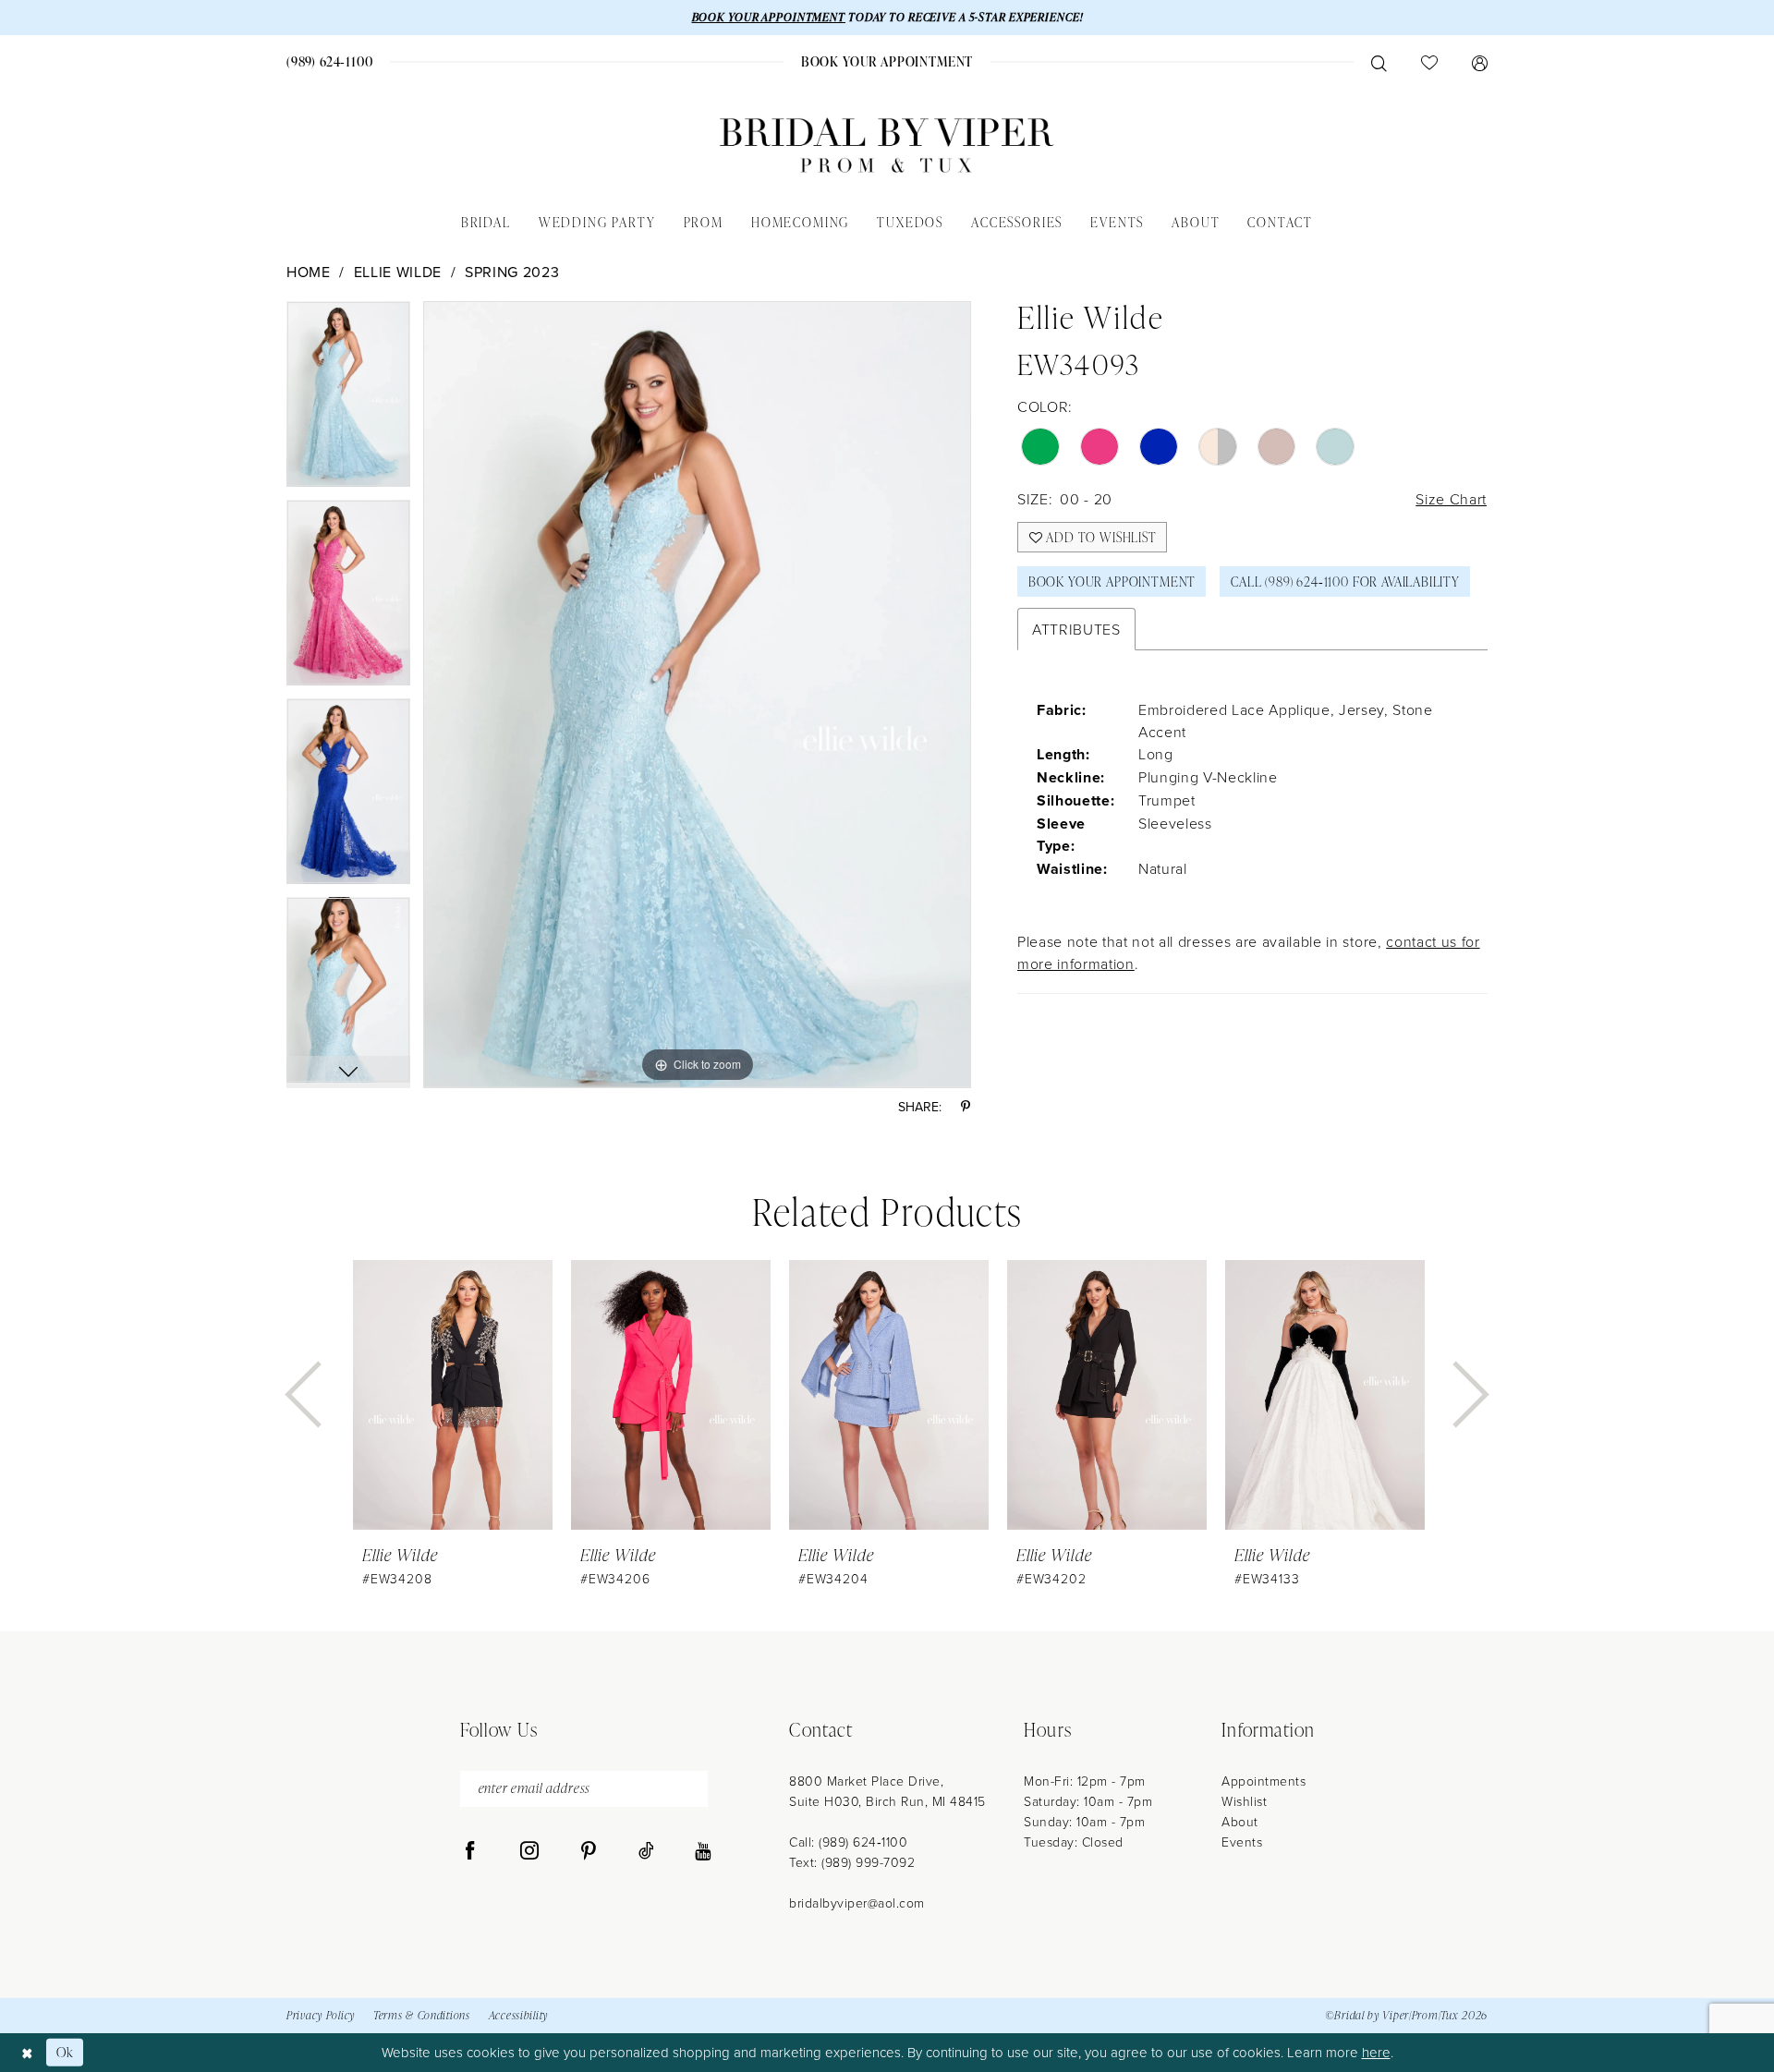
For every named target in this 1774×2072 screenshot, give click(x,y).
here (1376, 2052)
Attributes (1076, 629)
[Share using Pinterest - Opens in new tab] (966, 1107)
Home (309, 272)
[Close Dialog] (27, 2052)
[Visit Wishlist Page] (1429, 62)
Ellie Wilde (398, 272)
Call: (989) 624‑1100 (848, 1842)
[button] (1479, 62)
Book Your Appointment (1112, 582)
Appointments (1264, 1781)
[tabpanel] (348, 400)
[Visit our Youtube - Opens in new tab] (703, 1851)
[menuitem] (330, 61)
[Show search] (1379, 62)
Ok (65, 2052)
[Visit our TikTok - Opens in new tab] (646, 1851)
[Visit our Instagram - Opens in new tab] (529, 1851)
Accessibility (518, 2015)
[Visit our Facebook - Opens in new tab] (470, 1851)
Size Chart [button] (1451, 499)
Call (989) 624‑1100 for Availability (1345, 582)
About (1240, 1821)
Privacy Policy (321, 2015)
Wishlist (1244, 1801)
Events (1242, 1842)
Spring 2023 (512, 272)
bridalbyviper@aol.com (857, 1902)
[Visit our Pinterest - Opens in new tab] (589, 1851)
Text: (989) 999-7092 (852, 1862)
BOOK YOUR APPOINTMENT (769, 17)
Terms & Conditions (422, 2015)
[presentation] (453, 1395)
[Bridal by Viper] (887, 145)
